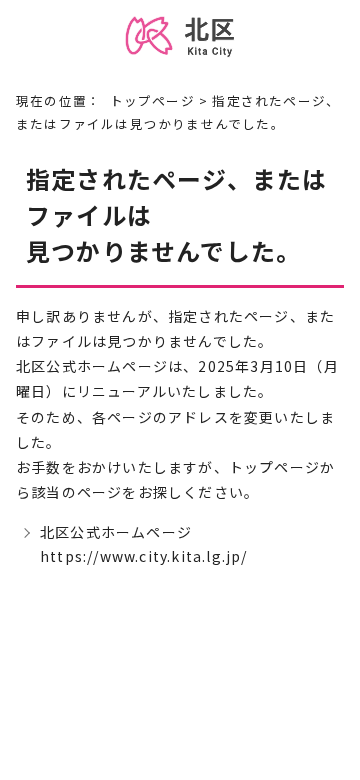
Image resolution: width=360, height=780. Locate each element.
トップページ (152, 100)
